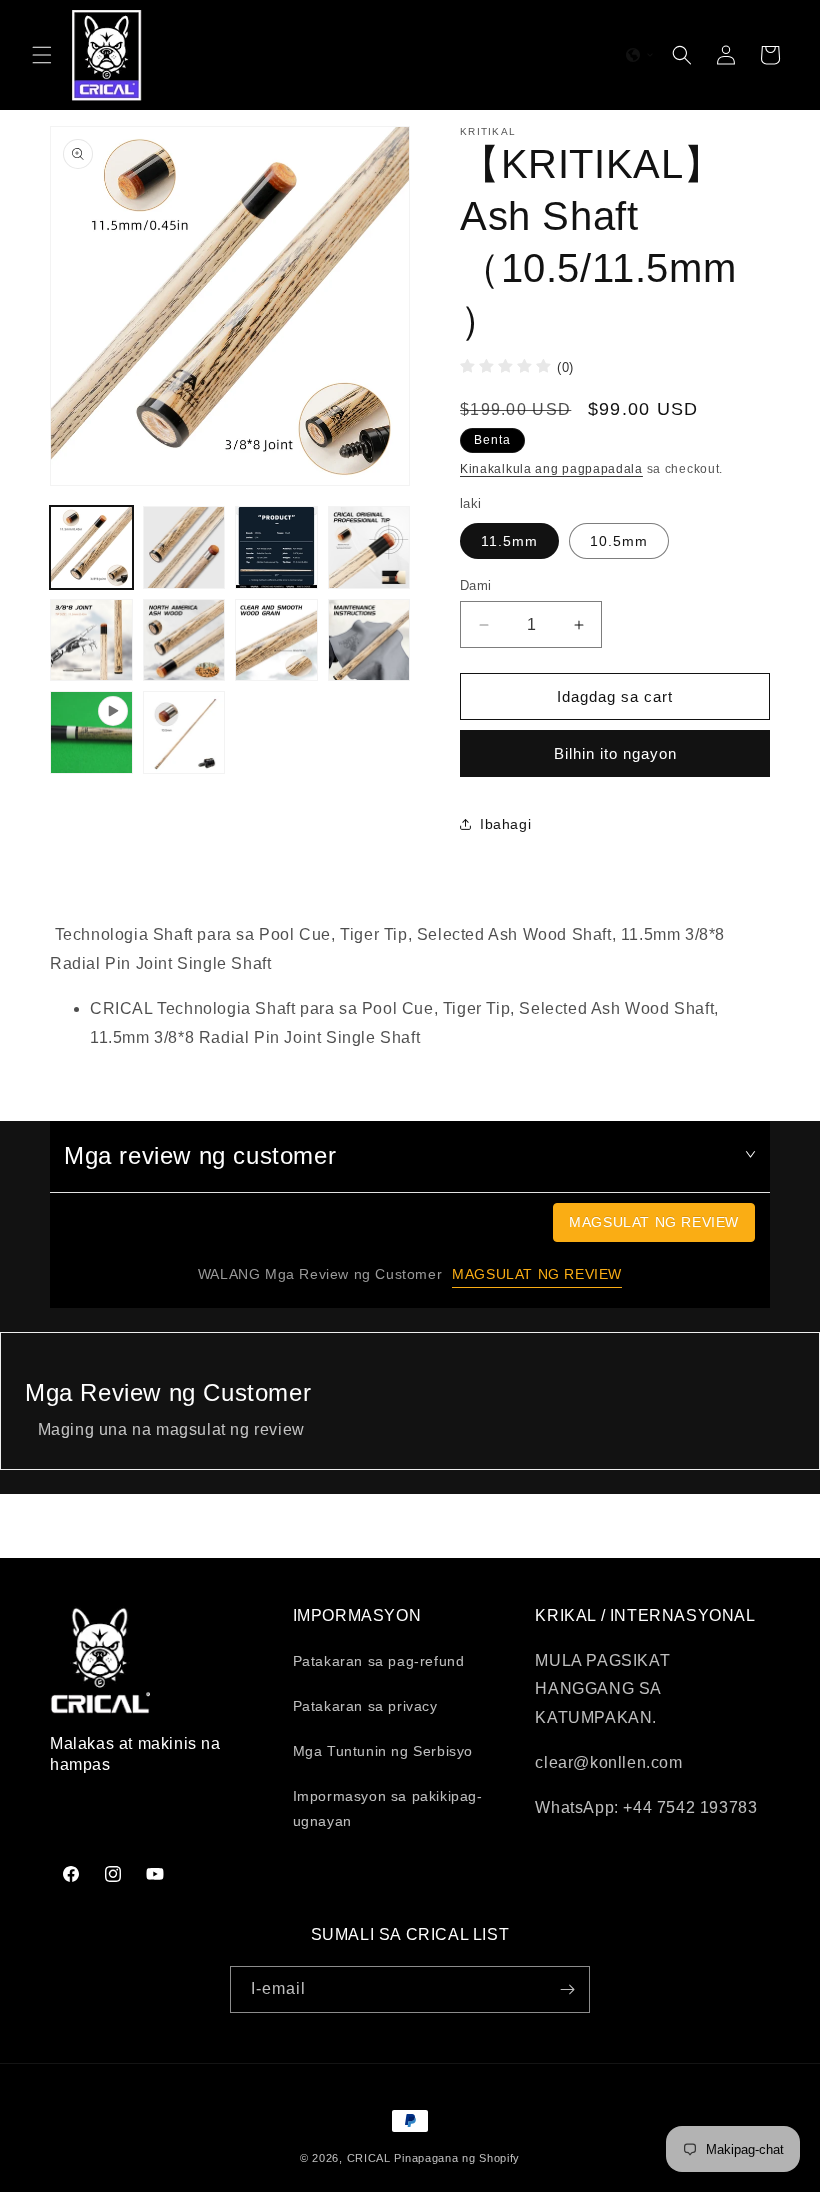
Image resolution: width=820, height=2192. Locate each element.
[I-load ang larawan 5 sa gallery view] (369, 547)
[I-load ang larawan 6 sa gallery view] (91, 640)
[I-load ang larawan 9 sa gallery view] (369, 640)
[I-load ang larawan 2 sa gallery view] (184, 547)
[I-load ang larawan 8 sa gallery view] (276, 640)
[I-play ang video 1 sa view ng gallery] (91, 732)
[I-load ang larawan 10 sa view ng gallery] (184, 732)
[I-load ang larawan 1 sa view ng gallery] (91, 547)
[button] (42, 55)
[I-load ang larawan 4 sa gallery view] (276, 547)
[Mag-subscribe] (567, 1989)
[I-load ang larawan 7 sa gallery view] (184, 640)
